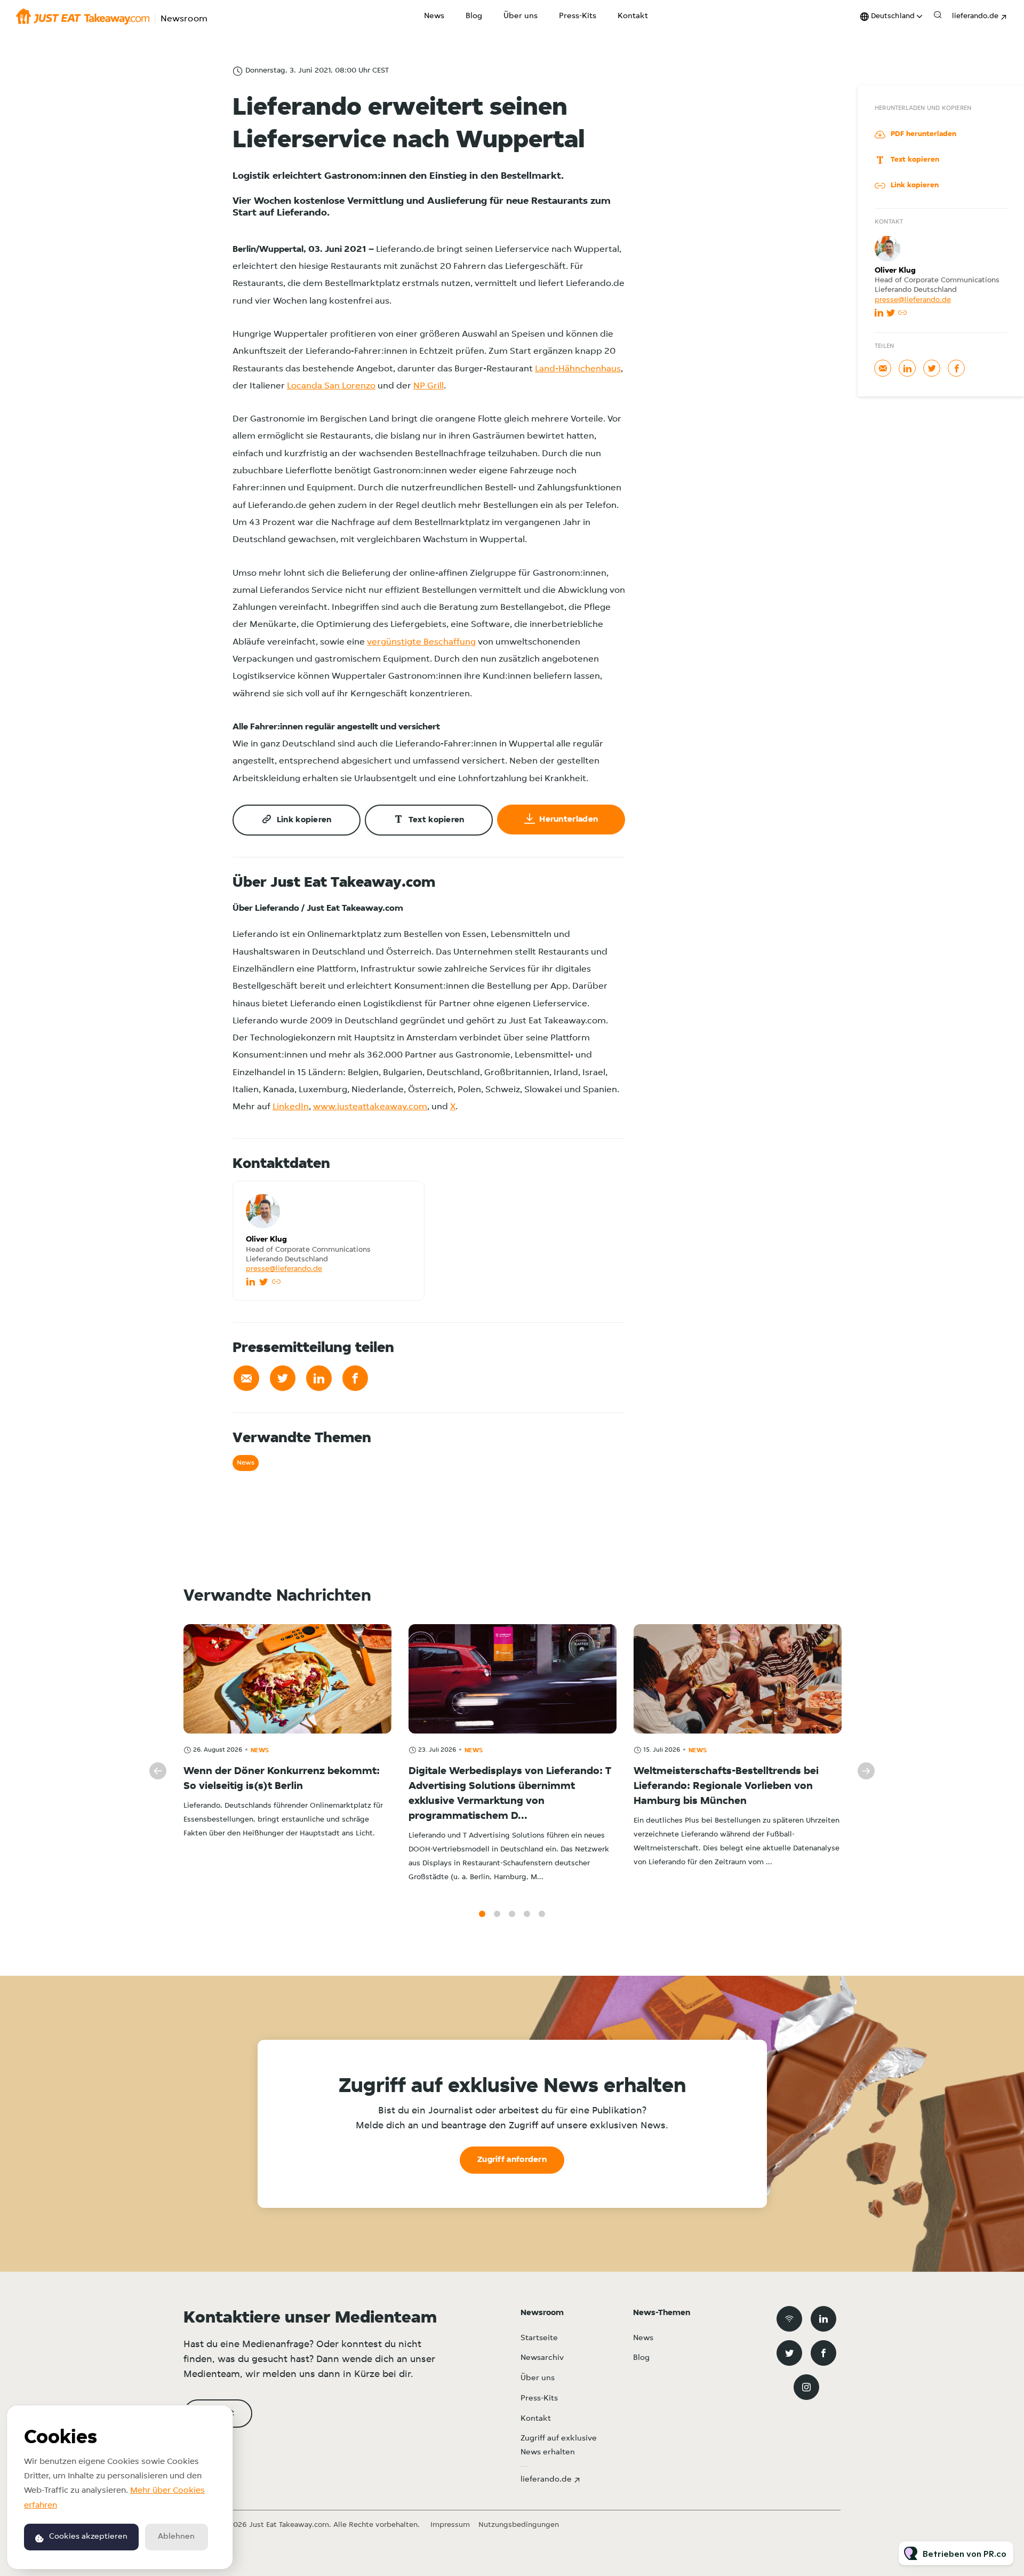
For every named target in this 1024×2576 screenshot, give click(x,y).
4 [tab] (527, 1914)
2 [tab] (497, 1914)
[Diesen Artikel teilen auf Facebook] (355, 1378)
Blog (474, 16)
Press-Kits (578, 16)
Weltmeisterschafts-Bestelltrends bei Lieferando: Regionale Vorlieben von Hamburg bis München (726, 1786)
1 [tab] (482, 1914)
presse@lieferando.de (284, 1269)
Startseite (539, 2338)
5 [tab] (542, 1914)
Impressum (450, 2525)
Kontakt (633, 16)
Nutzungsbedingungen (519, 2525)
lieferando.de (975, 16)
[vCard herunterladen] (405, 1199)
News (434, 16)
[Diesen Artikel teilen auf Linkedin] (319, 1378)
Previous (158, 1771)
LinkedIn (291, 1107)
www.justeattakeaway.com (370, 1107)
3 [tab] (512, 1914)
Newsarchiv (542, 2358)
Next (866, 1771)
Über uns (521, 16)
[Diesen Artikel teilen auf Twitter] (283, 1378)
